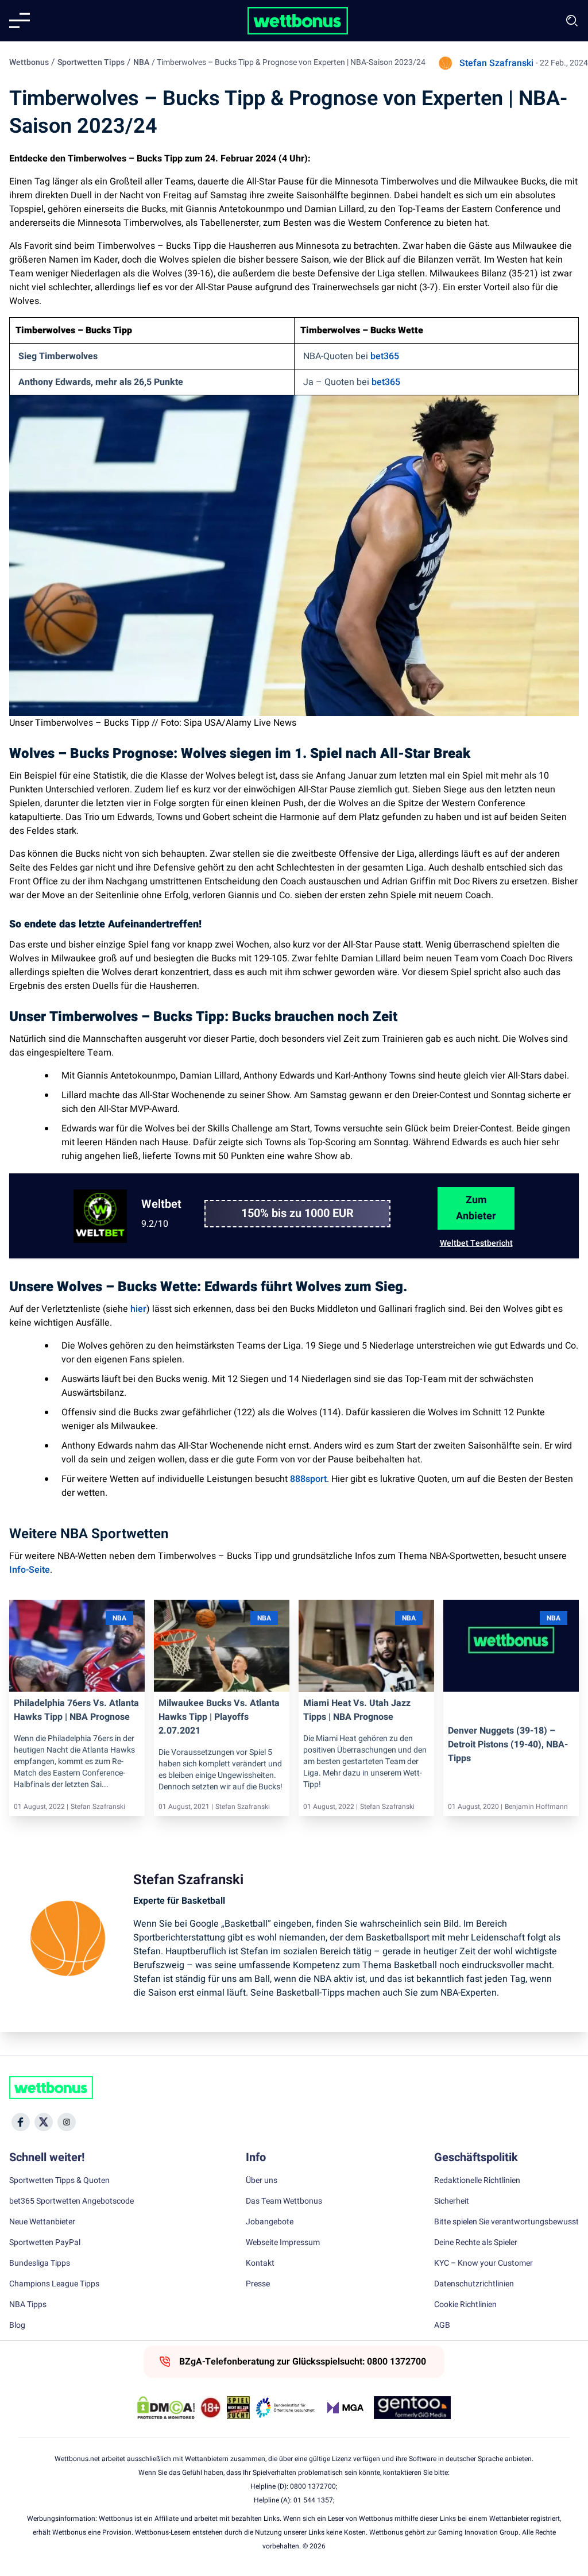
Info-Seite (30, 1570)
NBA (141, 62)
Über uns (262, 2181)
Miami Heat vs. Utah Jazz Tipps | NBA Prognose (357, 1710)
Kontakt (260, 2263)
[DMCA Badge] (166, 2408)
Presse (258, 2284)
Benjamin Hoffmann (536, 1807)
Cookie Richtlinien (465, 2305)
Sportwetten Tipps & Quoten (59, 2181)
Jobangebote (270, 2222)
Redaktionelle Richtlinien (477, 2181)
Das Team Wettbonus (284, 2201)
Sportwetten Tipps (91, 62)
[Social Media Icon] (21, 2122)
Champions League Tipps (54, 2284)
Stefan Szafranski (496, 63)
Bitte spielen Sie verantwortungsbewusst (506, 2222)
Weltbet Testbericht (476, 1243)
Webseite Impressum (283, 2243)
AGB (442, 2325)
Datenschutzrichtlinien (474, 2284)
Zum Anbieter (476, 1208)
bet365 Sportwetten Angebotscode (71, 2201)
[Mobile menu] (20, 21)
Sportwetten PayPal (45, 2243)
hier (138, 1309)
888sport (308, 1479)
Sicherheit (452, 2201)
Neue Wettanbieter (42, 2222)
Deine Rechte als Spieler (476, 2243)
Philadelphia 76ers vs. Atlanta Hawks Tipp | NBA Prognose (76, 1710)
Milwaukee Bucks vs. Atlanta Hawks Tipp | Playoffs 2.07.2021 (219, 1717)
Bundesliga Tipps (40, 2263)
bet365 (385, 356)
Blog (17, 2325)
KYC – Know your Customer (483, 2263)
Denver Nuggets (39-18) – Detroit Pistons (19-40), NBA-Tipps (508, 1745)
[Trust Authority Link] (285, 2408)
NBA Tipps (28, 2305)
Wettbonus (29, 62)
